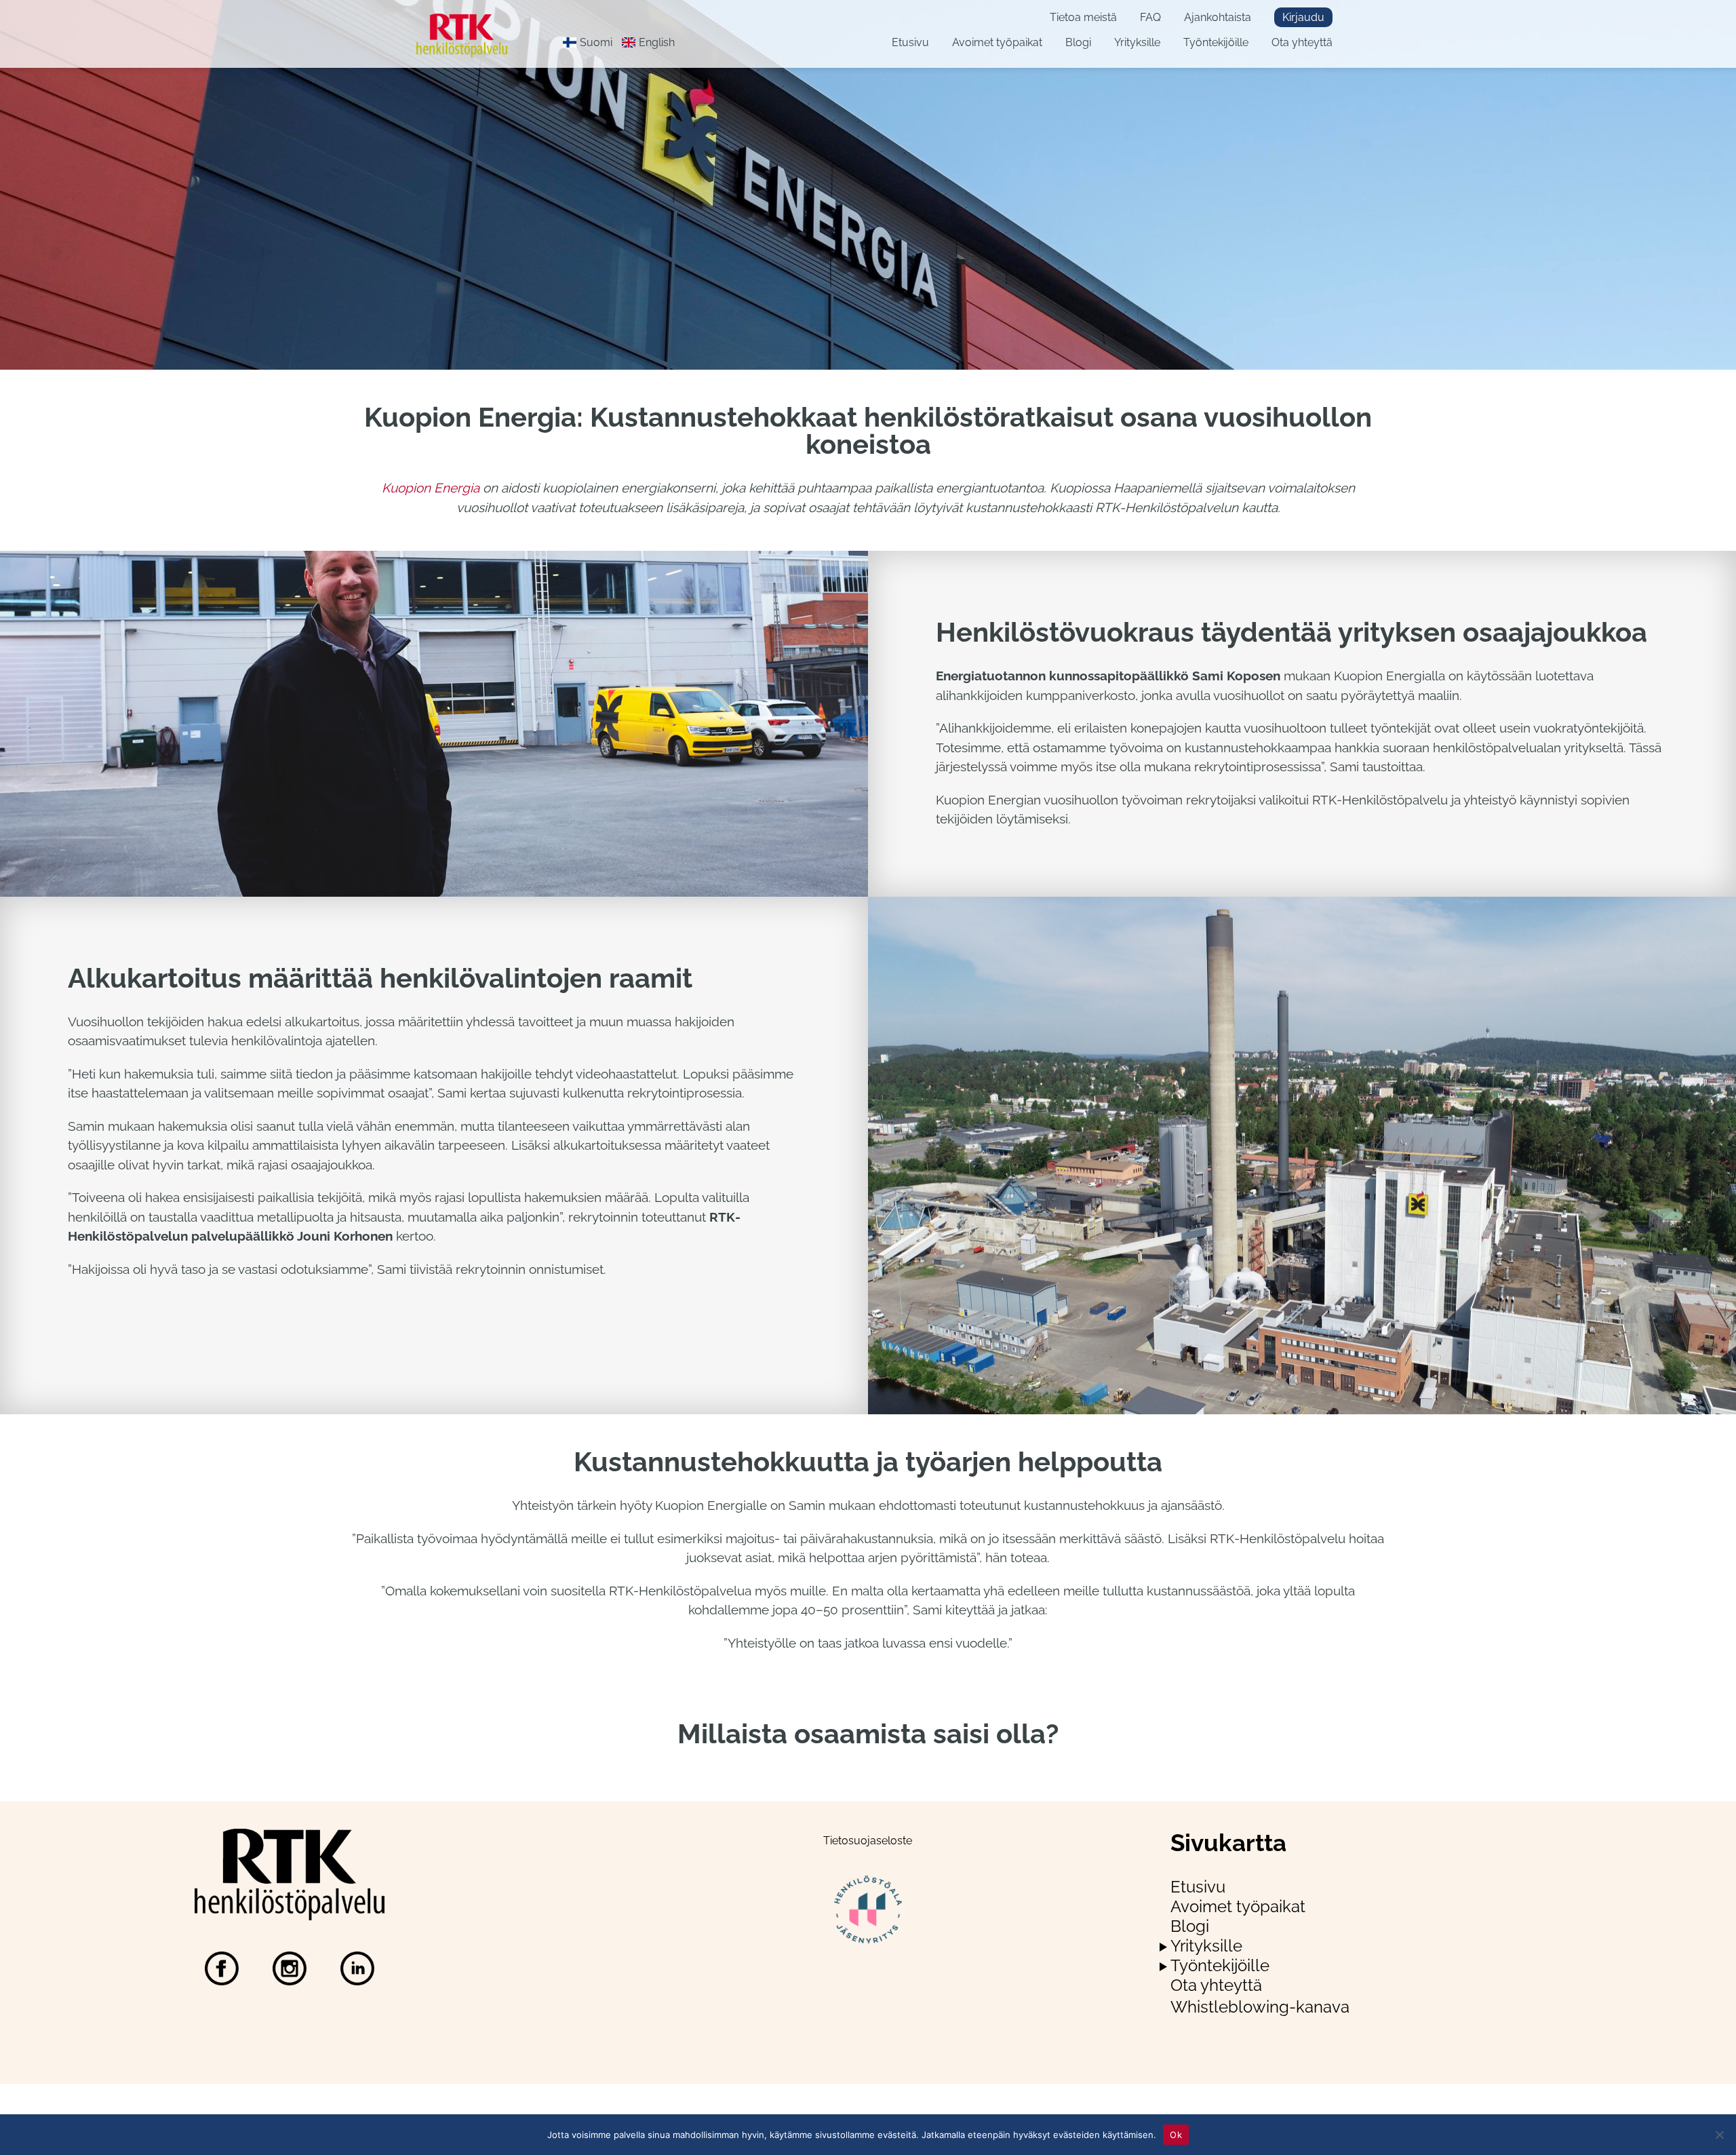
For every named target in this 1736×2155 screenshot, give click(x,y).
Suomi (596, 42)
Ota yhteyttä (1302, 42)
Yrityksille (1137, 42)
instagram (290, 1968)
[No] (1719, 2135)
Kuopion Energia (431, 488)
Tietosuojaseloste (868, 1841)
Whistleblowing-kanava (1260, 2007)
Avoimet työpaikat (997, 42)
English (657, 42)
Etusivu (910, 42)
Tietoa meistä (1083, 17)
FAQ (1150, 17)
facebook (222, 1968)
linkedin (357, 1968)
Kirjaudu (1303, 17)
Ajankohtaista (1218, 17)
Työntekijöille (1216, 42)
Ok (1176, 2134)
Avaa (1163, 1947)
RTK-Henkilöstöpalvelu (473, 36)
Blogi (1078, 42)
